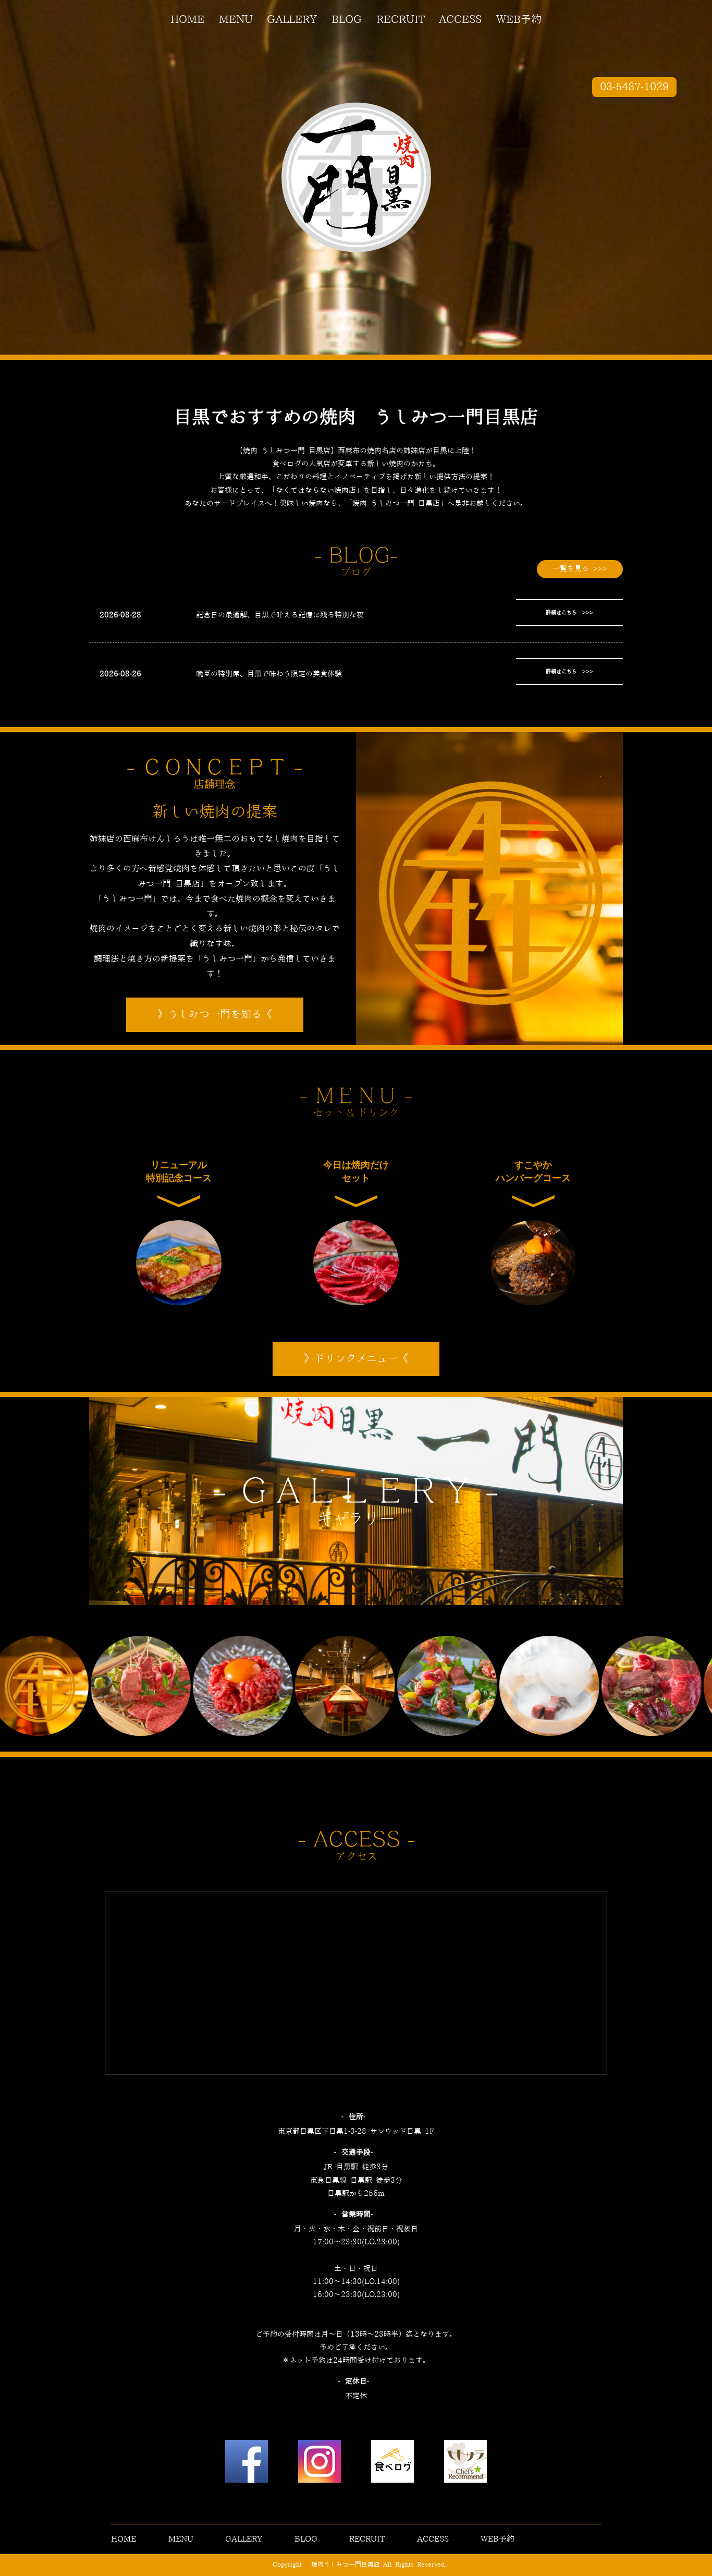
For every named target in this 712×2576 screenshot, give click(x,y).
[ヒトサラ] (465, 2464)
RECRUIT (401, 20)
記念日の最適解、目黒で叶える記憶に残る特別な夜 (280, 615)
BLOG (347, 20)
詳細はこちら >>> (569, 613)
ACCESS (460, 20)
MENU (236, 20)
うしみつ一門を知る (215, 1015)
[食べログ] (392, 2464)
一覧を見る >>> (580, 569)
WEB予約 (519, 20)
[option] (144, 1686)
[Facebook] (247, 2464)
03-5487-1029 (634, 87)
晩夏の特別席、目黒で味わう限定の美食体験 (269, 674)
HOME (187, 20)
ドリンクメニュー (356, 1359)
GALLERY (292, 20)
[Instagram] (320, 2464)
